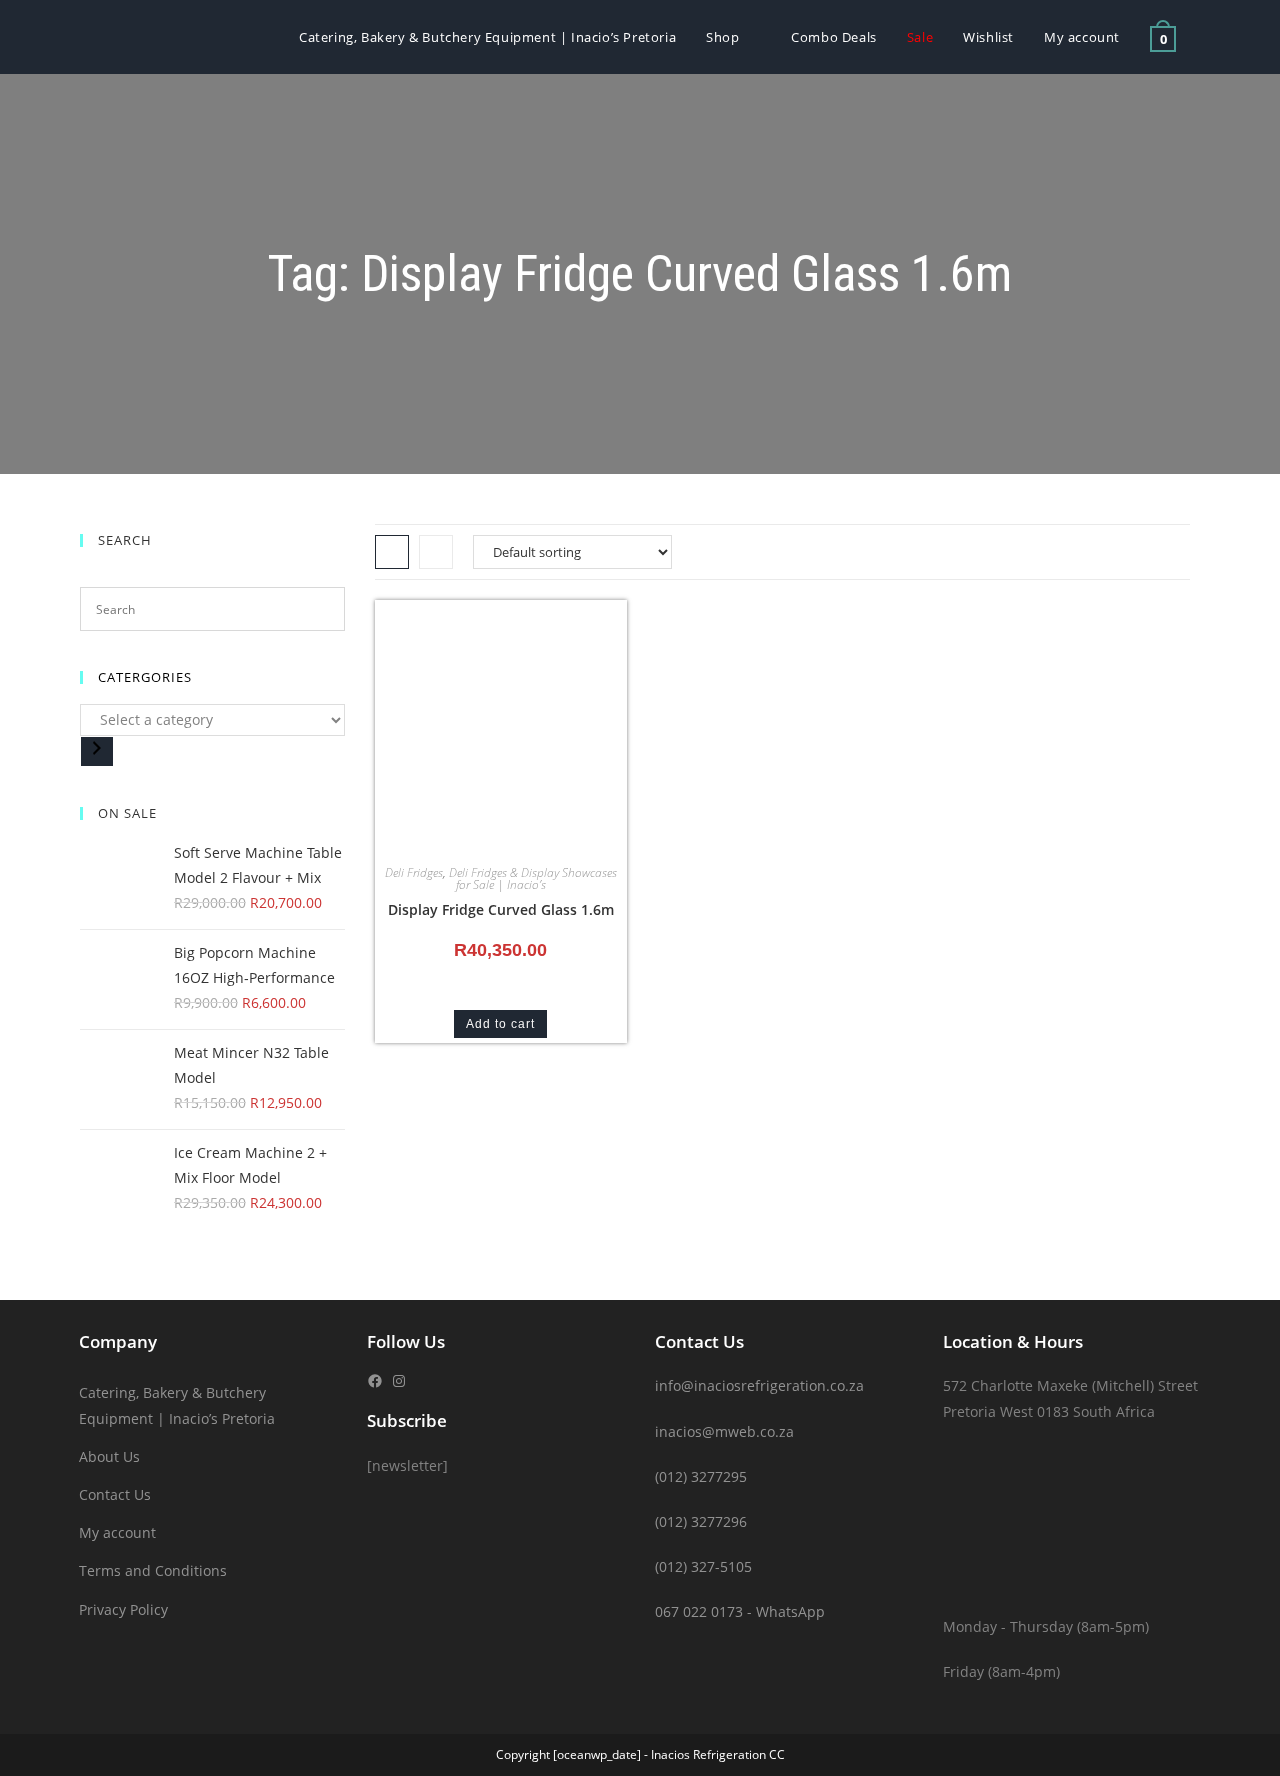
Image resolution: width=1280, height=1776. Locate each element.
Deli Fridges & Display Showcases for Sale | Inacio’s (533, 878)
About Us (109, 1456)
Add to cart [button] (500, 1024)
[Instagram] (399, 1381)
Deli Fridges (414, 872)
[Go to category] (97, 751)
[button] (554, 622)
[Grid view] (392, 552)
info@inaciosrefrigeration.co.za (759, 1385)
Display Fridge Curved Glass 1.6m (501, 909)
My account (117, 1532)
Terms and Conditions (153, 1570)
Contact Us (115, 1494)
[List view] (436, 552)
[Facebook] (375, 1381)
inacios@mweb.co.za (724, 1431)
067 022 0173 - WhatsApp (740, 1611)
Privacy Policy (123, 1609)
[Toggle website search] (1211, 37)
